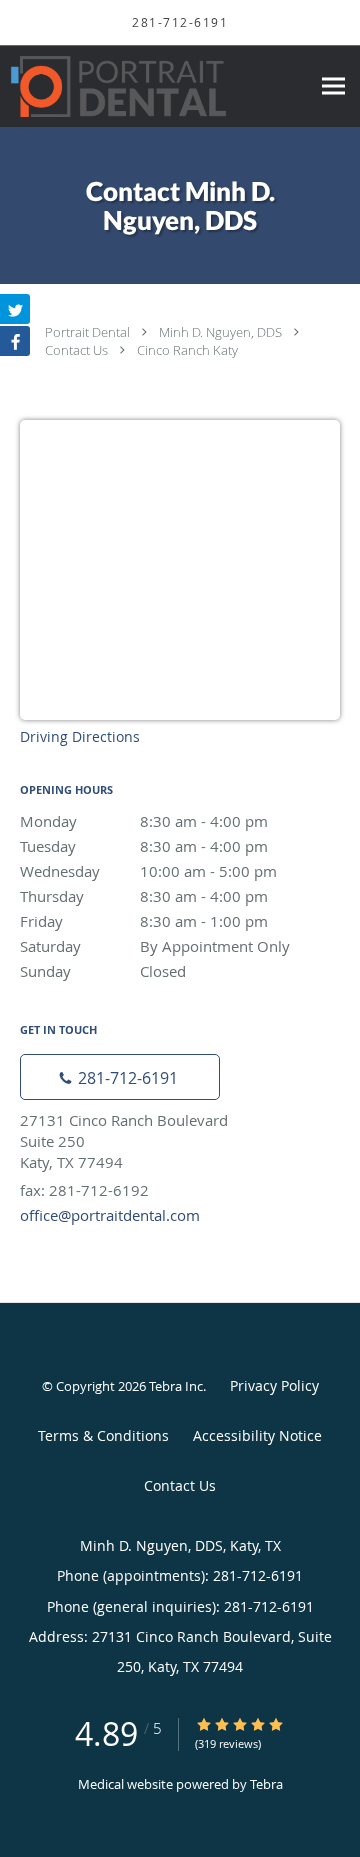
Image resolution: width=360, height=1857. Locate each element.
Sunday (103, 971)
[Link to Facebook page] (15, 341)
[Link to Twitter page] (15, 309)
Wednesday (148, 871)
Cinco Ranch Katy (187, 350)
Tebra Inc (176, 1386)
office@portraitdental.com (110, 1215)
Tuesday (144, 846)
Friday (144, 921)
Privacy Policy (274, 1385)
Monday (144, 821)
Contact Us (76, 350)
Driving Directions (80, 736)
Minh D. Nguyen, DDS (220, 332)
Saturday (155, 946)
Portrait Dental (87, 332)
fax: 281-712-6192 (84, 1190)
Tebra (266, 1784)
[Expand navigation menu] (333, 86)
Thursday (144, 896)
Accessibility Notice (257, 1435)
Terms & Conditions (103, 1435)
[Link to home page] (155, 86)
